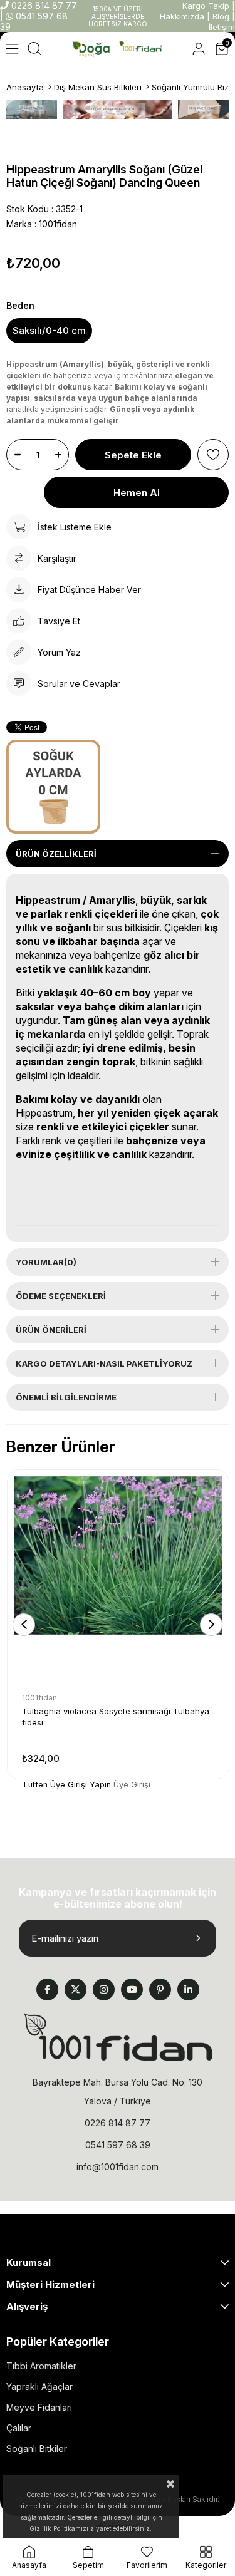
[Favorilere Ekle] (213, 455)
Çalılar (19, 2428)
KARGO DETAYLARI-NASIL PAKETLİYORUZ (104, 1363)
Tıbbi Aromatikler (41, 2366)
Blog (221, 16)
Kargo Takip (206, 6)
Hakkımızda (182, 16)
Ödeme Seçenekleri (61, 1296)
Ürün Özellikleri (56, 854)
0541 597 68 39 (118, 2145)
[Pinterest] (160, 1989)
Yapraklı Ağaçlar (39, 2387)
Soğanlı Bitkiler (37, 2449)
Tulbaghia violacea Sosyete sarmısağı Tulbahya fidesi (116, 1717)
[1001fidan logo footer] (118, 2037)
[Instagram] (104, 1989)
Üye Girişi (132, 1785)
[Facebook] (47, 1989)
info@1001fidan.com (118, 2167)
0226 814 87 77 (43, 5)
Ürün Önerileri (51, 1330)
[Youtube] (132, 1989)
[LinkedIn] (188, 1989)
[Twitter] (76, 1989)
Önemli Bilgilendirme (66, 1397)
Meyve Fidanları (39, 2407)
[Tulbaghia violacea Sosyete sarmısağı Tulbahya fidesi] (118, 1580)
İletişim (222, 27)
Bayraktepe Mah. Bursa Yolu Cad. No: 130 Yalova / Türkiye (118, 2092)
